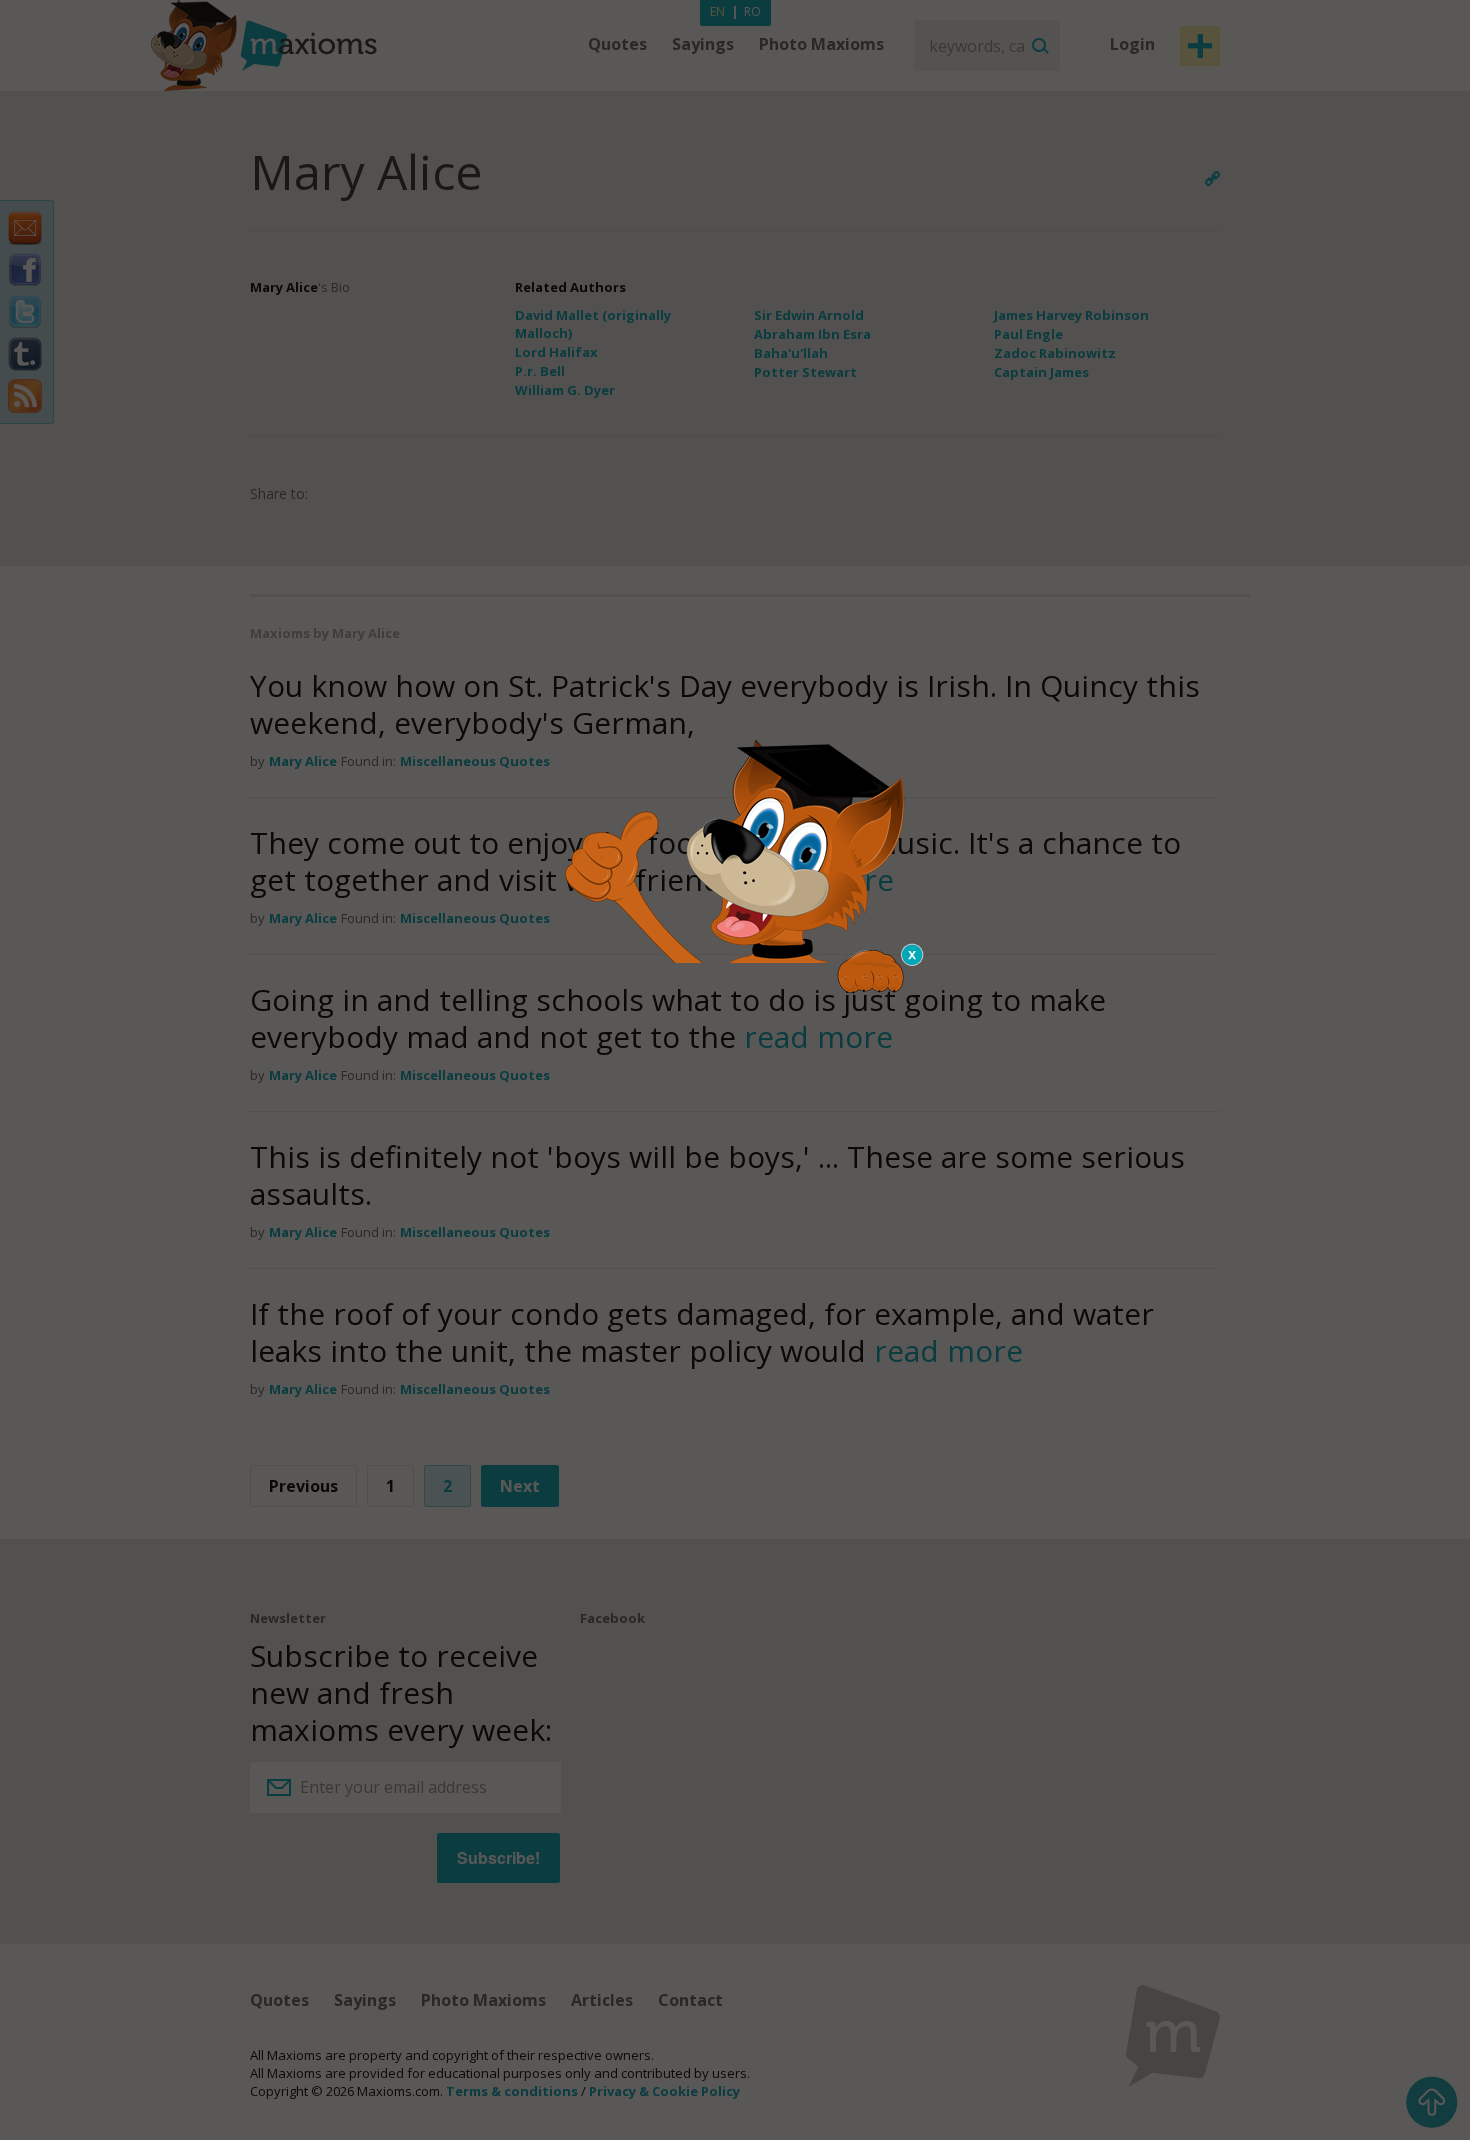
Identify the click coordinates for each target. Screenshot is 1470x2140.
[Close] (913, 955)
